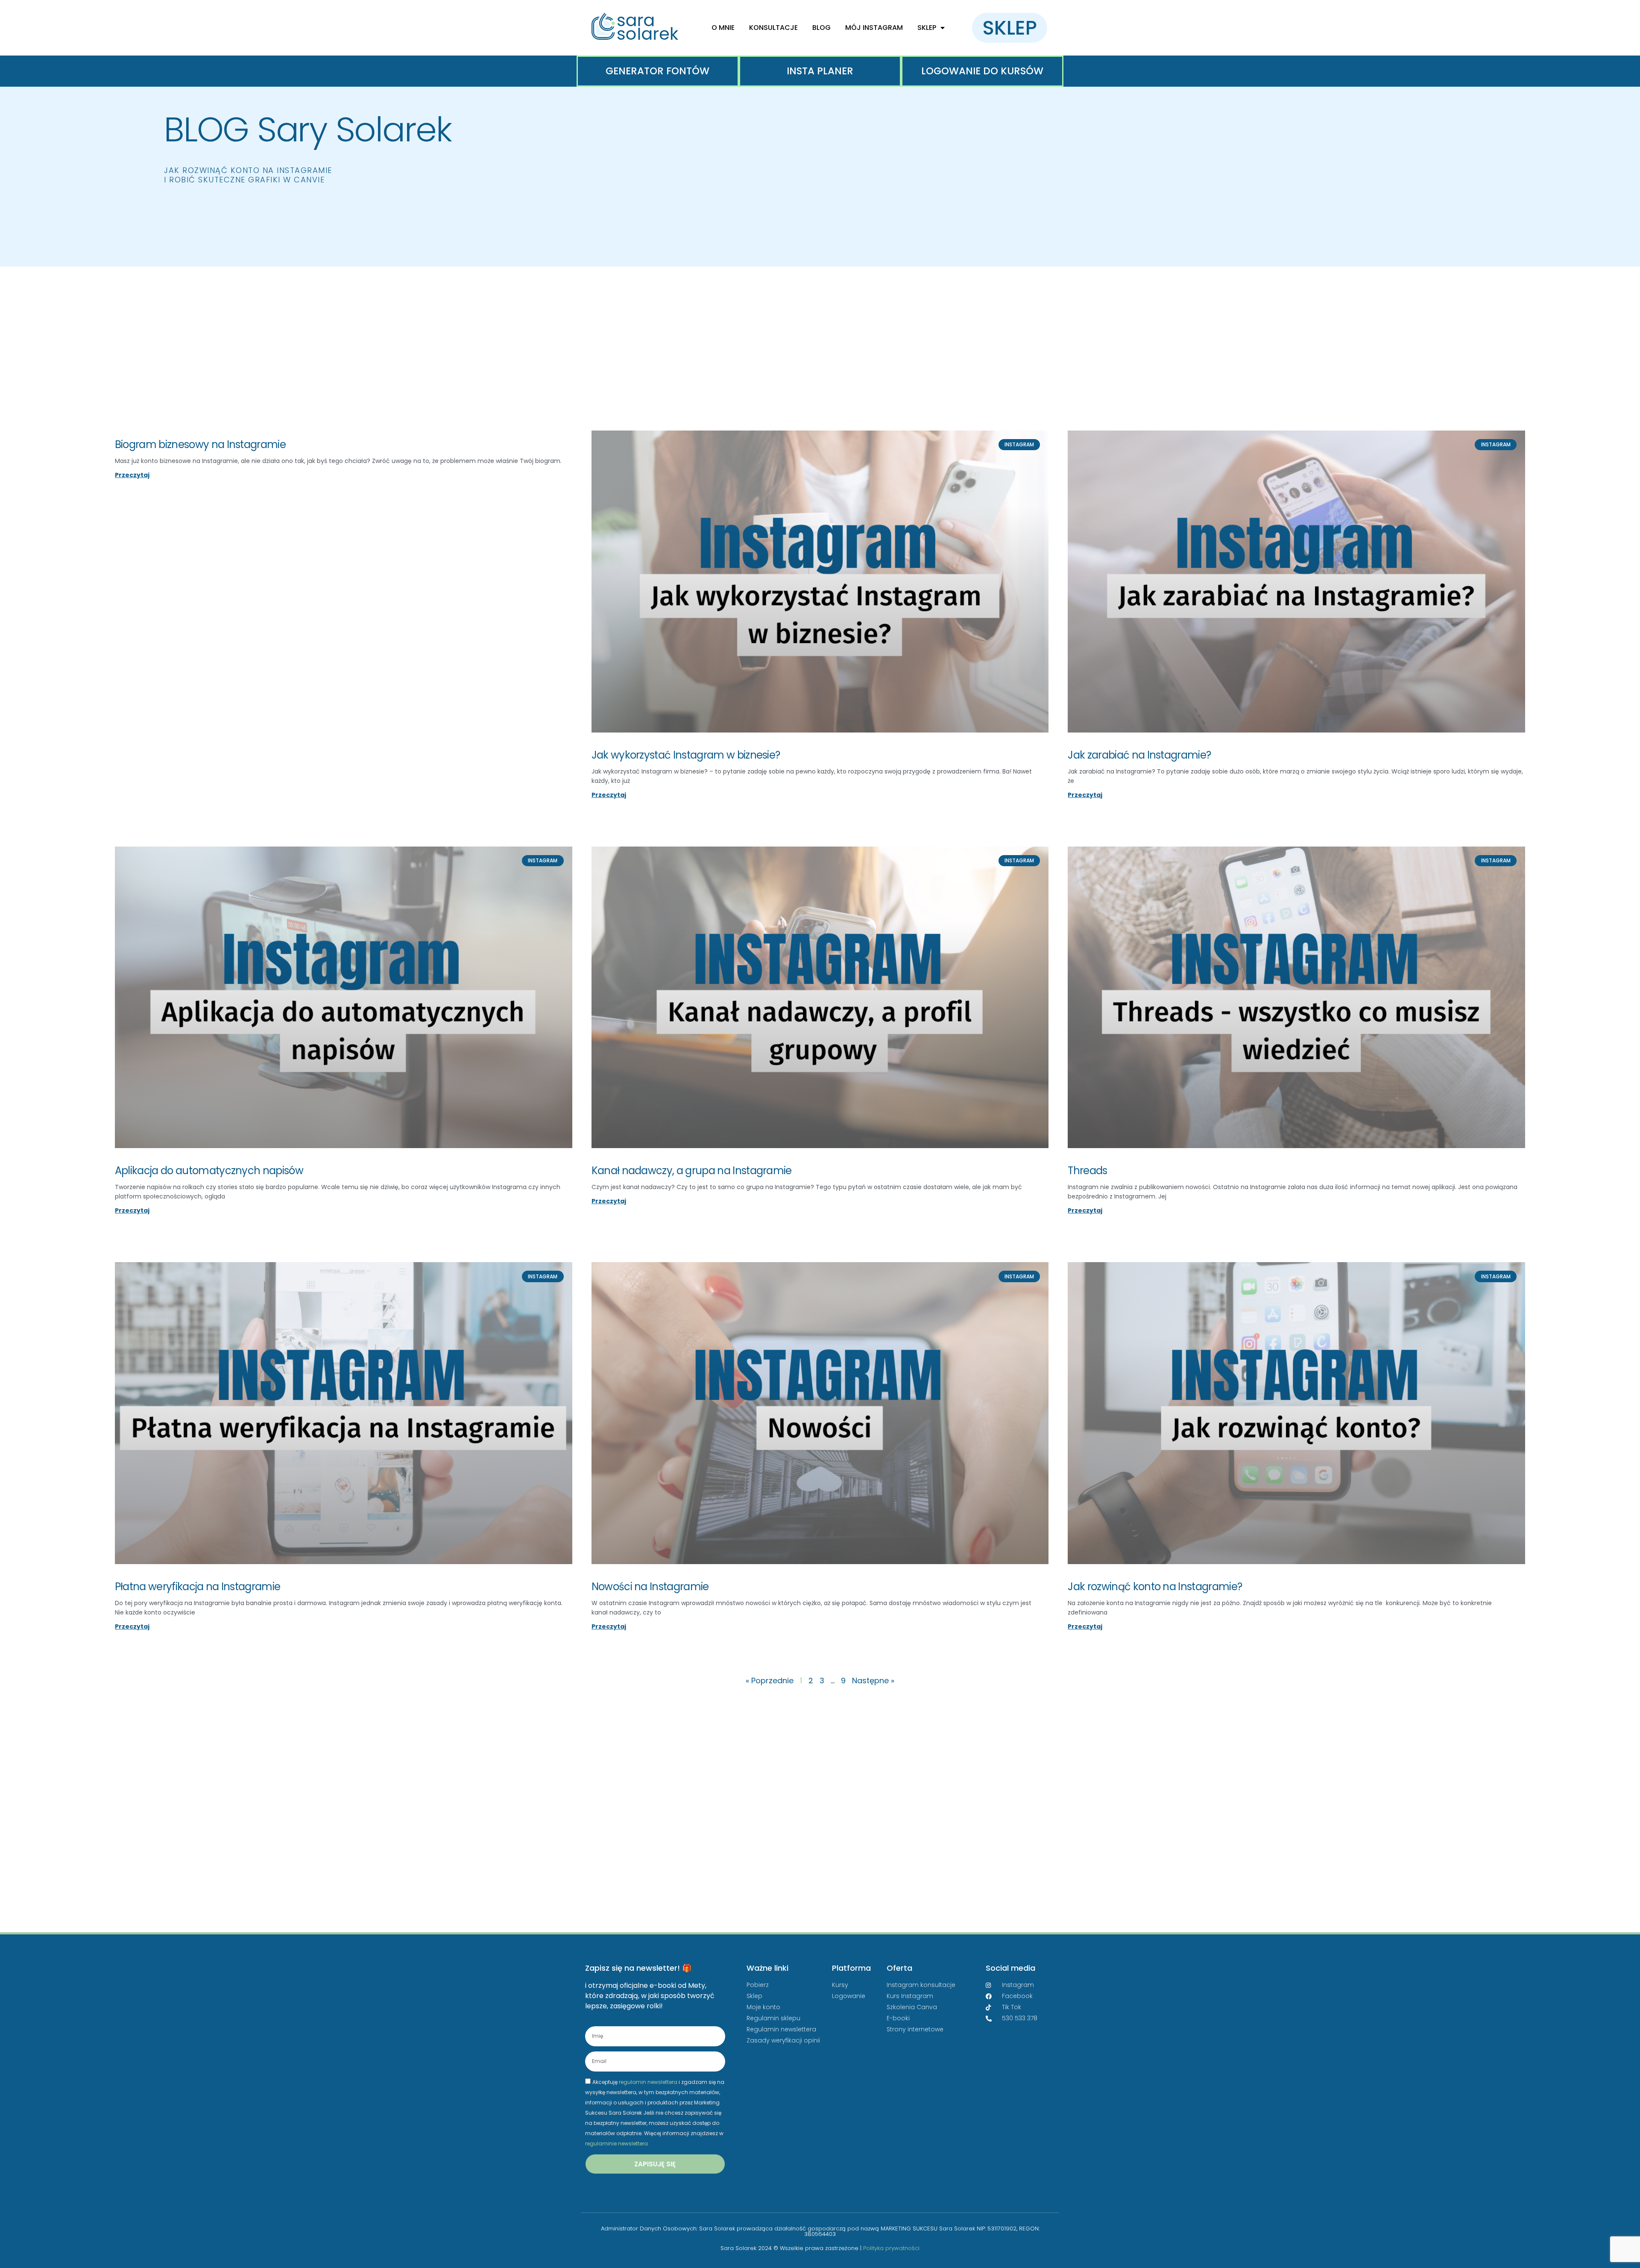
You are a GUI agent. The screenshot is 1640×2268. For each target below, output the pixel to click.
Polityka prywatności (891, 2248)
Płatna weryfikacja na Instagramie (198, 1587)
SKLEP (927, 28)
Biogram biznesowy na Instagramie (200, 444)
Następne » (873, 1680)
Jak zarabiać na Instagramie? (1139, 755)
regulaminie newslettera (616, 2143)
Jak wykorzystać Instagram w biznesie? (686, 755)
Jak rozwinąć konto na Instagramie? (1155, 1587)
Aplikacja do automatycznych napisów (209, 1171)
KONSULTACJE (773, 28)
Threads (1087, 1171)
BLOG (821, 28)
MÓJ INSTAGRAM (874, 28)
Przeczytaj (132, 475)
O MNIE (723, 28)
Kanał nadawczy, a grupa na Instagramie (692, 1171)
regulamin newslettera (648, 2082)
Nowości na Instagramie (650, 1587)
